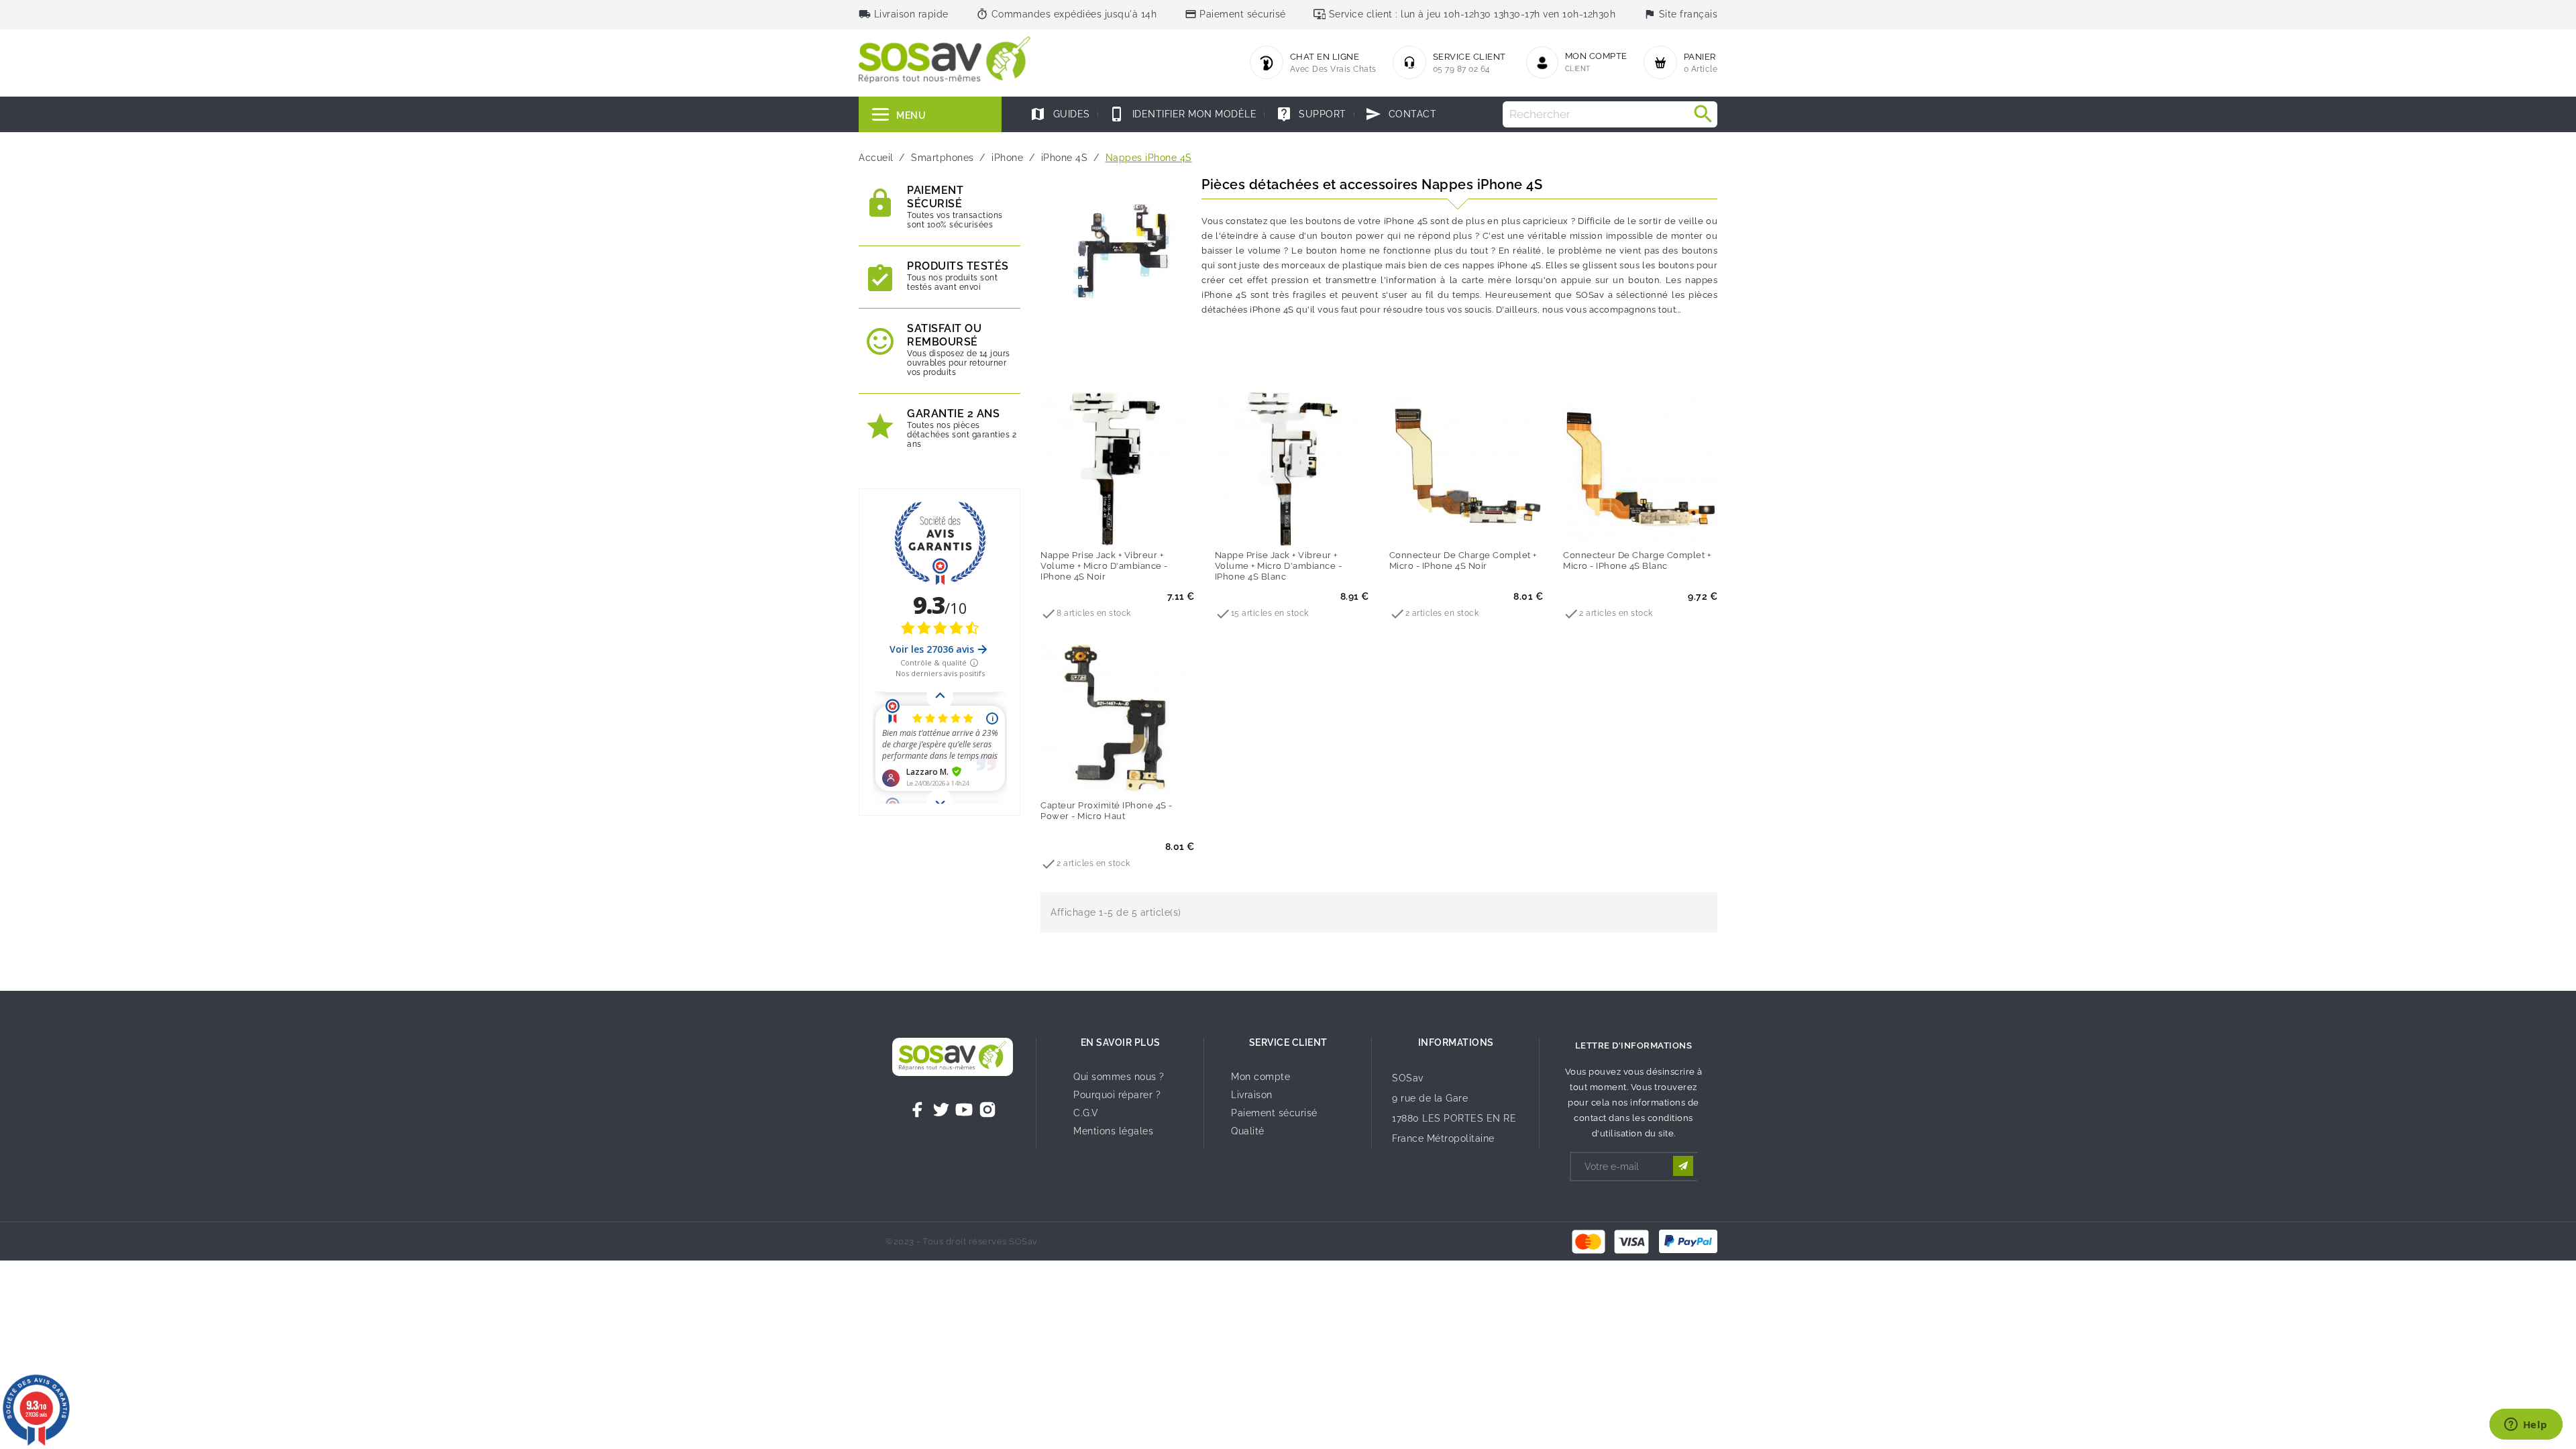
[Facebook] (918, 1110)
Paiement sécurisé (1274, 1113)
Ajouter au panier (1090, 527)
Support (1311, 114)
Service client (1288, 1042)
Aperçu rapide (1145, 527)
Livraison (1252, 1095)
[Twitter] (941, 1110)
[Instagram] (987, 1110)
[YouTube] (964, 1110)
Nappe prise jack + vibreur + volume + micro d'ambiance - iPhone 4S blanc (1279, 566)
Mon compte (1260, 1077)
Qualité (1248, 1131)
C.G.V (1086, 1113)
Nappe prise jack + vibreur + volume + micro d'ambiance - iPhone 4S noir (1104, 566)
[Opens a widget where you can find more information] (2526, 1426)
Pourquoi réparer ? (1117, 1095)
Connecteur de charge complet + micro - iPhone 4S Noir (1463, 560)
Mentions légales (1113, 1131)
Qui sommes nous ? (1119, 1077)
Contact (1401, 114)
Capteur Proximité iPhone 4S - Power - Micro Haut (1107, 811)
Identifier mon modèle (1183, 114)
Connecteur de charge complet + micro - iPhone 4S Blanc (1637, 560)
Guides (1060, 114)
